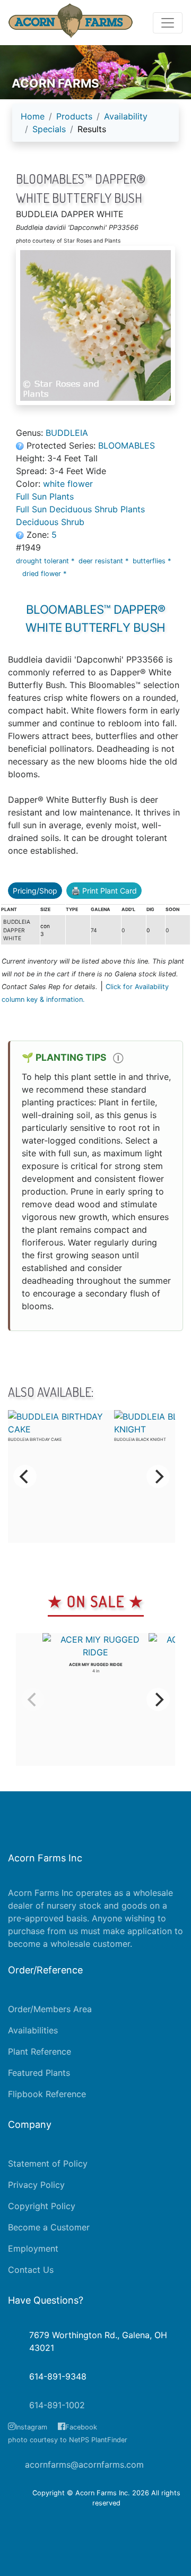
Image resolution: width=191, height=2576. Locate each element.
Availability (126, 116)
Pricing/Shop (35, 891)
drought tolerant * (46, 561)
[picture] (95, 325)
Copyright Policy (42, 2206)
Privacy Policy (36, 2185)
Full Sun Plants (45, 496)
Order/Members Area (50, 2009)
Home (33, 116)
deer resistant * (105, 561)
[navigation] (95, 127)
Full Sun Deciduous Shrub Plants (80, 509)
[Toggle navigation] (168, 23)
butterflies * (153, 561)
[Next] (158, 1476)
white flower (68, 484)
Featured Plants (39, 2073)
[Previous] (25, 1476)
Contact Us (31, 2270)
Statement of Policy (48, 2163)
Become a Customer (49, 2227)
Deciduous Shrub (50, 522)
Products (74, 116)
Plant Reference (40, 2051)
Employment (33, 2248)
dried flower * (45, 574)
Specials (49, 129)
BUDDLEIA (67, 433)
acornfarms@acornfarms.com (84, 2465)
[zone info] (21, 535)
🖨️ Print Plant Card (104, 891)
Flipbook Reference (47, 2094)
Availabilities (33, 2030)
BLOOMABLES (127, 445)
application (150, 1931)
